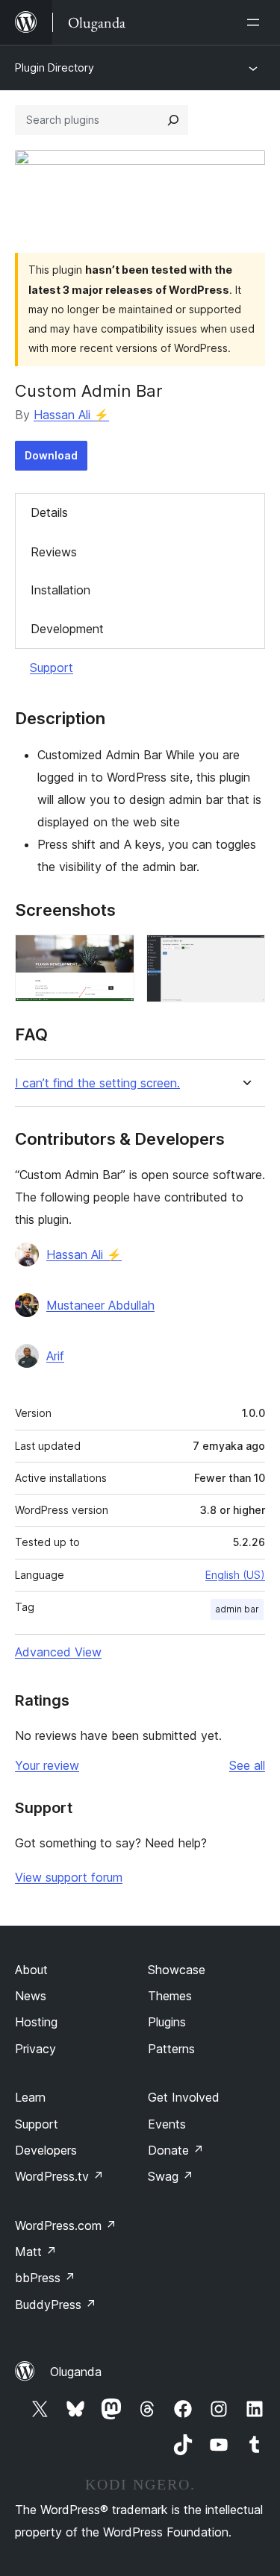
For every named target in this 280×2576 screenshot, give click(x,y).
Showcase (177, 1970)
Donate (176, 2150)
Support (52, 667)
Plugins (167, 2022)
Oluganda (76, 2372)
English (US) (235, 1575)
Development (67, 629)
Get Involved (184, 2097)
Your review (47, 1765)
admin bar (237, 1609)
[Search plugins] (173, 120)
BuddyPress (56, 2305)
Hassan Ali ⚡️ (71, 415)
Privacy (35, 2049)
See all (247, 1765)
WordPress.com (66, 2225)
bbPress (45, 2278)
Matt (36, 2252)
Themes (170, 1996)
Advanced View (58, 1652)
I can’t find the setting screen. (97, 1083)
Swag (171, 2176)
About (31, 1970)
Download (51, 455)
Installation (60, 590)
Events (167, 2124)
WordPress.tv (59, 2176)
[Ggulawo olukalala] (256, 22)
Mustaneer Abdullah (100, 1305)
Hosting (36, 2022)
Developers (46, 2150)
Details (49, 512)
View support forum (69, 1877)
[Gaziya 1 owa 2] (114, 955)
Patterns (171, 2049)
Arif (55, 1356)
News (31, 1996)
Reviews (54, 552)
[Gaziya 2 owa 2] (245, 955)
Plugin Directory (55, 67)
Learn (30, 2097)
